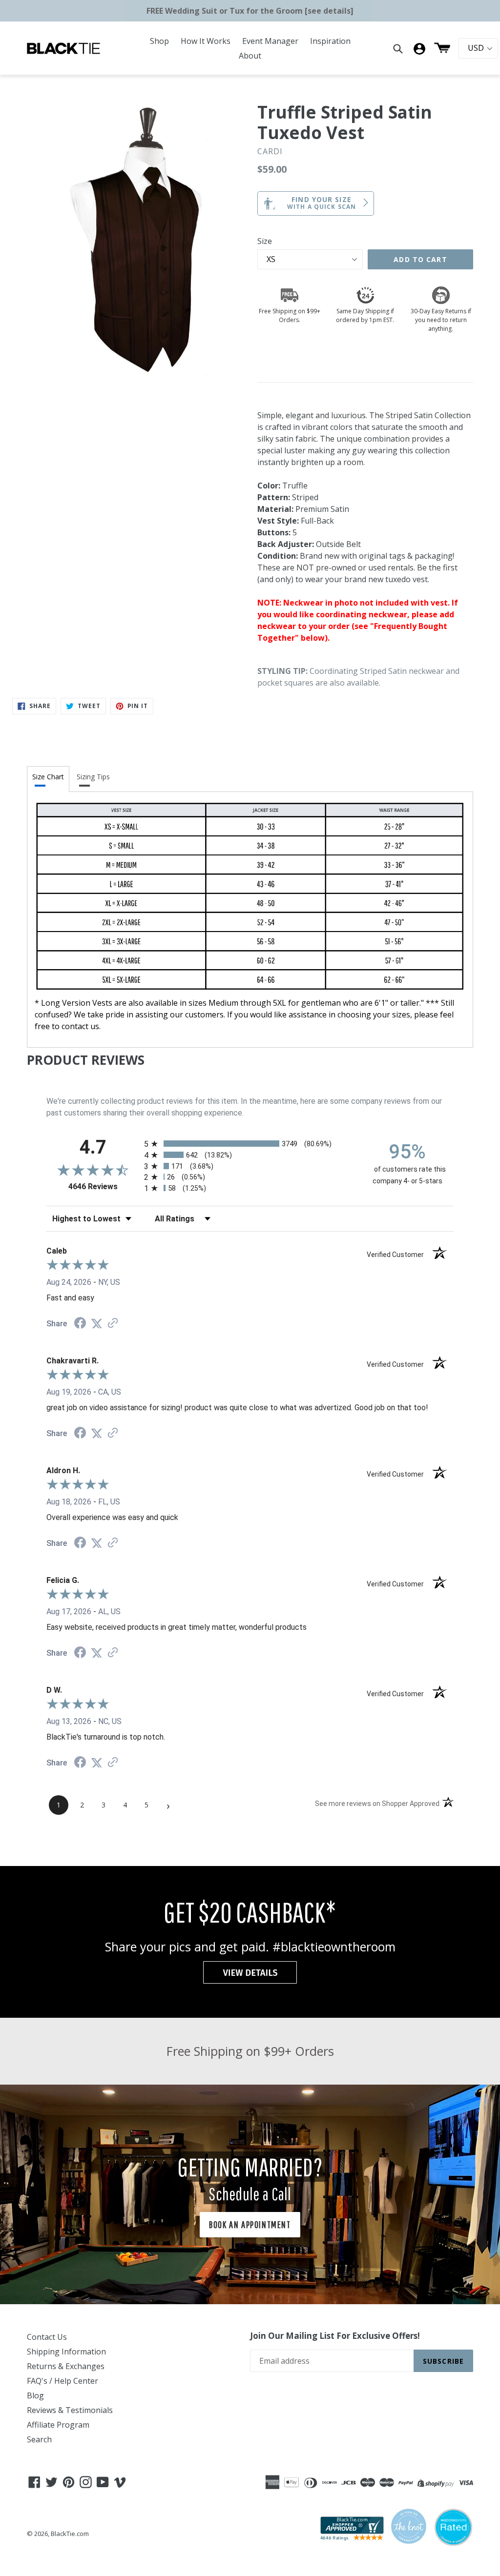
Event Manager (270, 41)
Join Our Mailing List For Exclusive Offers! (335, 2336)
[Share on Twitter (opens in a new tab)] (97, 1324)
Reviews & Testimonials (70, 2410)
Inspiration (330, 41)
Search (39, 2439)
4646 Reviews (104, 1187)
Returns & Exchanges (66, 2366)
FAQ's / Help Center (62, 2381)
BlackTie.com (70, 2534)
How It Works (206, 41)
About (250, 56)
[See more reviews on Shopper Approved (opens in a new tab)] (113, 1324)
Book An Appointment (250, 2224)
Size (265, 241)
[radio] (250, 1144)
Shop (159, 41)
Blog (35, 2395)
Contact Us (47, 2337)
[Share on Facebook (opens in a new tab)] (80, 1324)
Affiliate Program (58, 2425)
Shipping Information (66, 2352)
